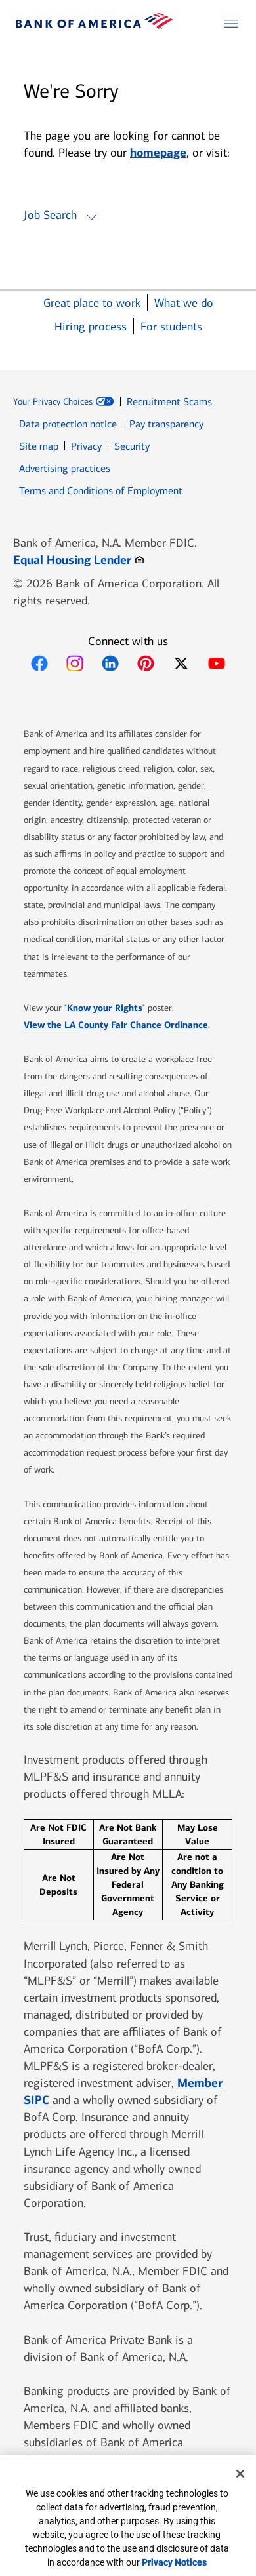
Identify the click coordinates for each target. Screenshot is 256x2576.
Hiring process (91, 327)
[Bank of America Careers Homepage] (95, 25)
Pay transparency (166, 424)
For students (171, 327)
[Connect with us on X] (181, 664)
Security (132, 446)
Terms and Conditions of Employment (101, 491)
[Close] (240, 2474)
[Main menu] (231, 24)
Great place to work (92, 303)
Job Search (50, 215)
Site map (39, 446)
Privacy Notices (174, 2562)
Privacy (86, 446)
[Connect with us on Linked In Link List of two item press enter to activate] (110, 664)
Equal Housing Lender (79, 560)
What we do (184, 303)
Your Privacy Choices (53, 402)
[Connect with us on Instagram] (75, 664)
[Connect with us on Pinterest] (146, 664)
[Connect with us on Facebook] (39, 664)
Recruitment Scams (169, 402)
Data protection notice (68, 424)
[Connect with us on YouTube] (217, 664)
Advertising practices (65, 468)
